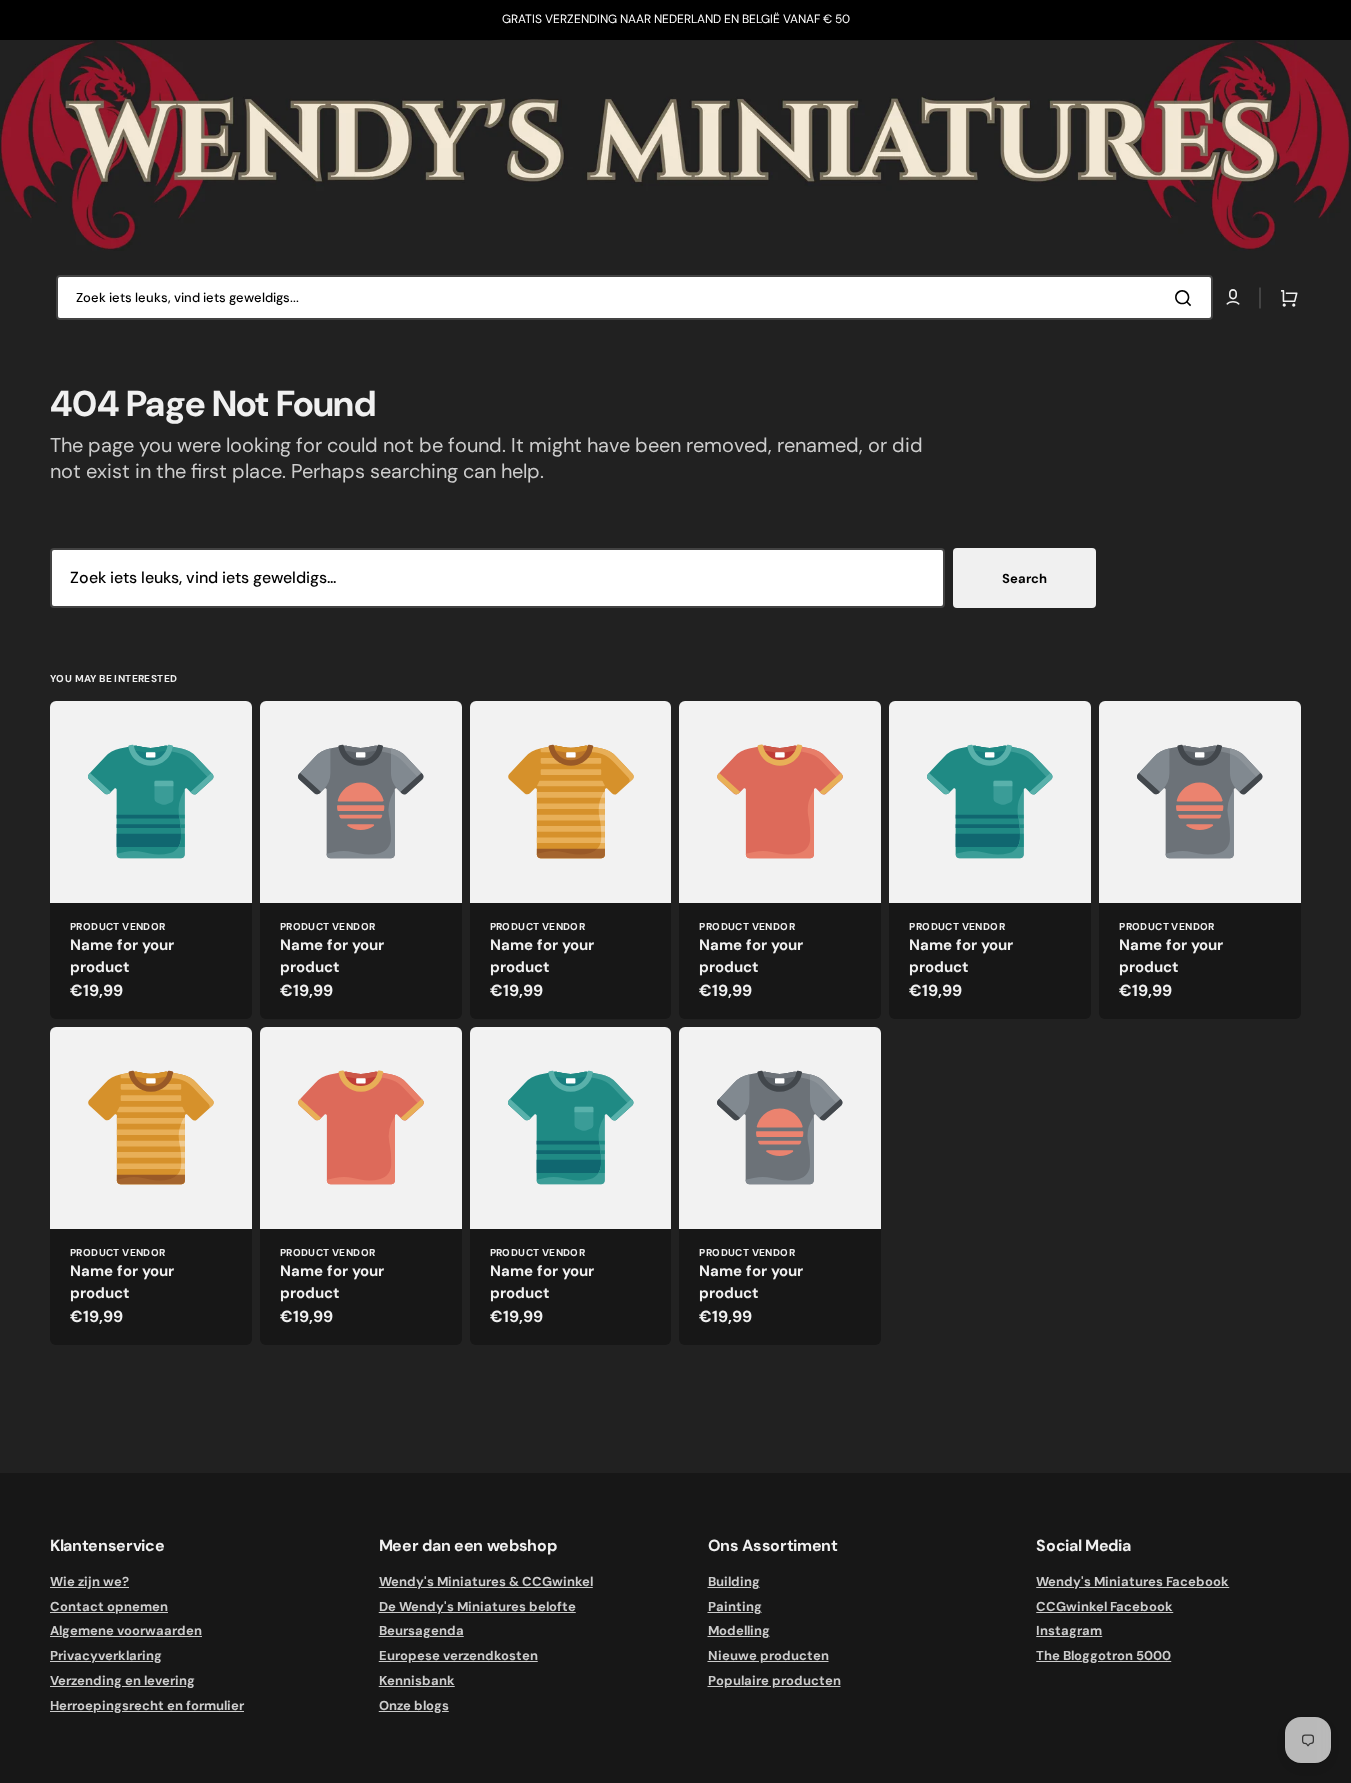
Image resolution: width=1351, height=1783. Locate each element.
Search (1024, 578)
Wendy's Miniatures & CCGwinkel (486, 1582)
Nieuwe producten (768, 1655)
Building (734, 1582)
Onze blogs (414, 1705)
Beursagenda (421, 1630)
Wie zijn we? (89, 1582)
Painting (735, 1606)
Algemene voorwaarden (126, 1630)
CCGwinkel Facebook (1104, 1606)
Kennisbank (417, 1680)
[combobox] (634, 297)
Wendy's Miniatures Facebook (1132, 1582)
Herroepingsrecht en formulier (147, 1705)
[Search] (1187, 298)
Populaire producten (774, 1680)
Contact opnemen (109, 1606)
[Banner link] (675, 145)
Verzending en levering (122, 1680)
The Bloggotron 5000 (1103, 1655)
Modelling (739, 1630)
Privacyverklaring (106, 1655)
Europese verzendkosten (458, 1655)
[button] (1285, 298)
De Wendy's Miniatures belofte (477, 1606)
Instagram (1069, 1630)
